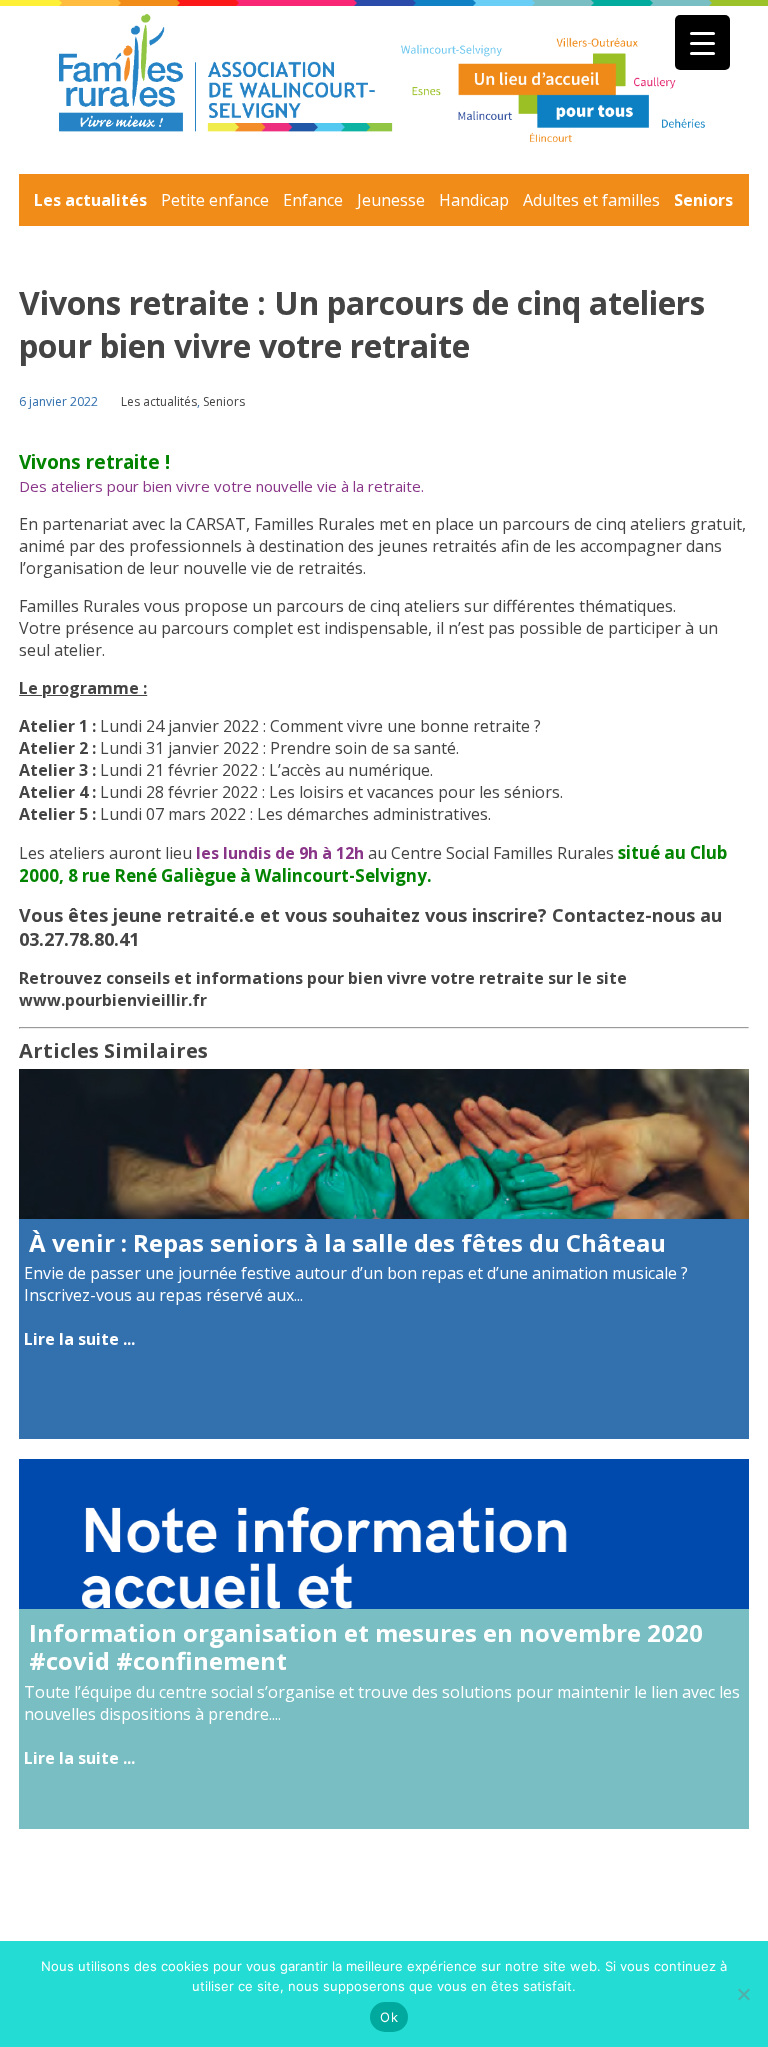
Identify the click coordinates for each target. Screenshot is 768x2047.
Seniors (703, 200)
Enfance (313, 200)
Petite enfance (215, 200)
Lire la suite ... (79, 1339)
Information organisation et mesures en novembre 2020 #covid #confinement (366, 1647)
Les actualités (90, 200)
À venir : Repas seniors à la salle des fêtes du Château (347, 1242)
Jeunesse (391, 200)
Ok (389, 2017)
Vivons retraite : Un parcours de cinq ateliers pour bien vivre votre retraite (362, 324)
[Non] (743, 1994)
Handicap (474, 200)
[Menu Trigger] (702, 42)
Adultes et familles (591, 200)
